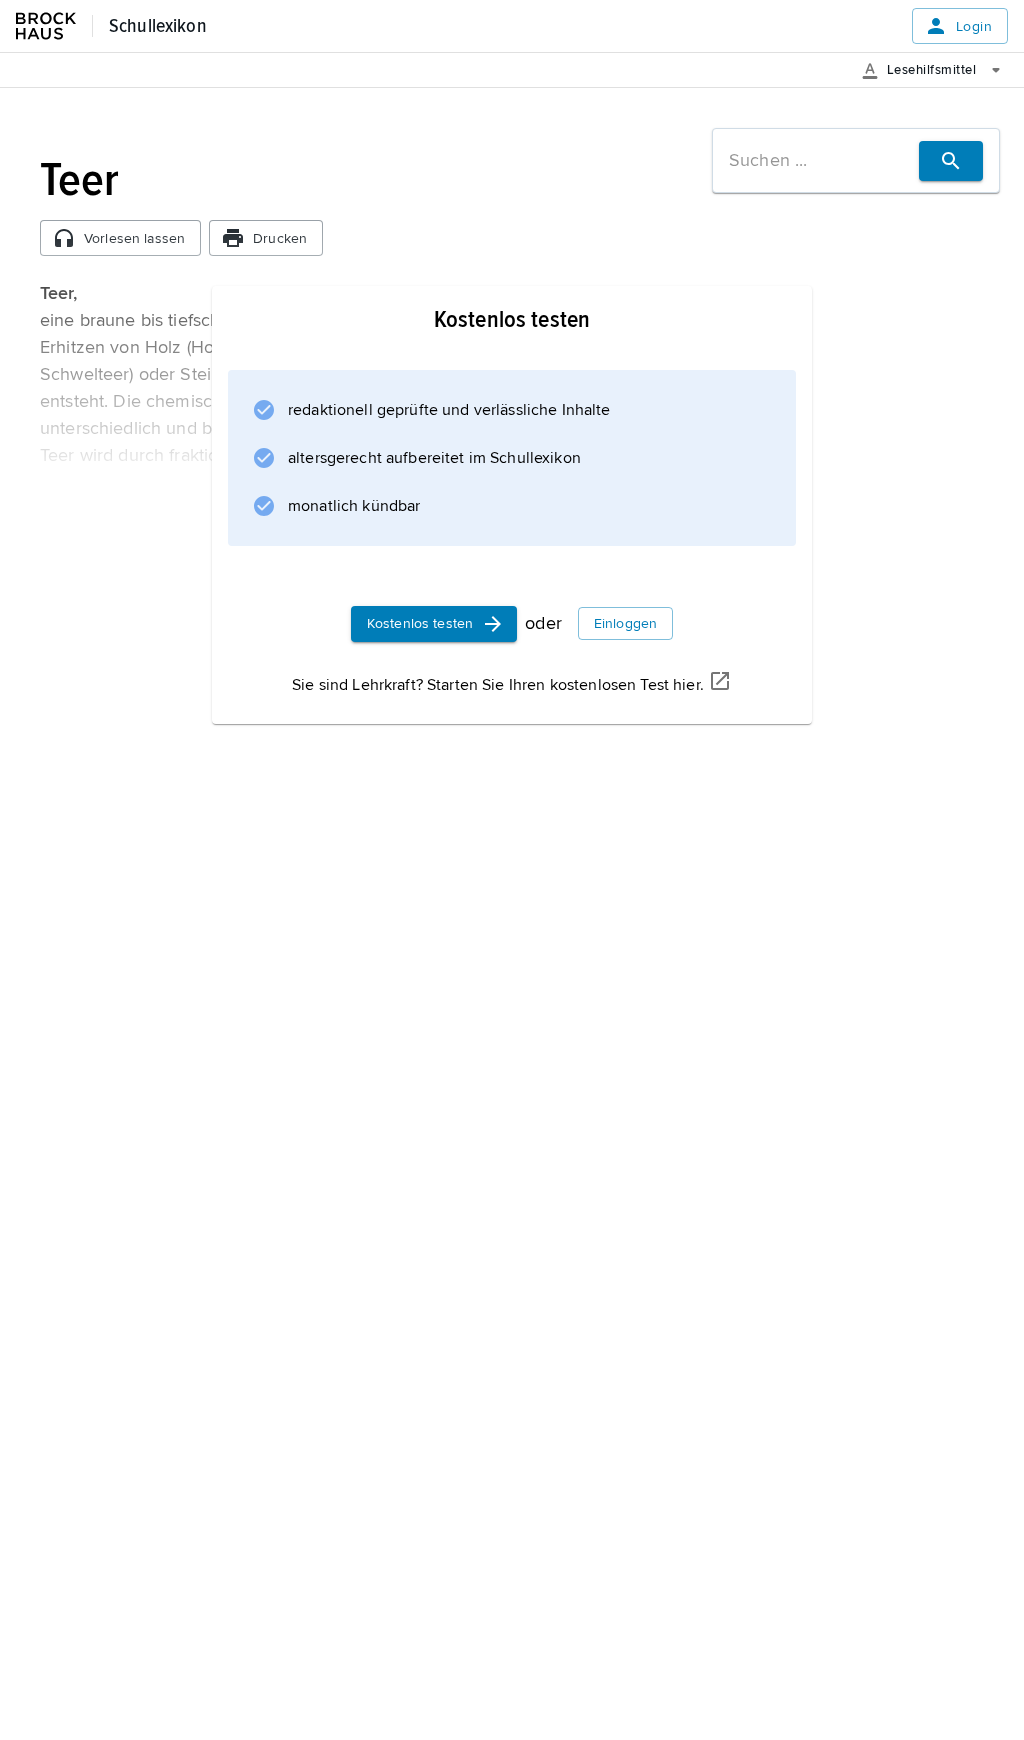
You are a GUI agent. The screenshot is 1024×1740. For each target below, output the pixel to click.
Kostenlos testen (420, 623)
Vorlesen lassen (134, 238)
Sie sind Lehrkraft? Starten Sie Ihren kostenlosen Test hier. (498, 685)
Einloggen (625, 623)
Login (974, 26)
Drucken (280, 238)
